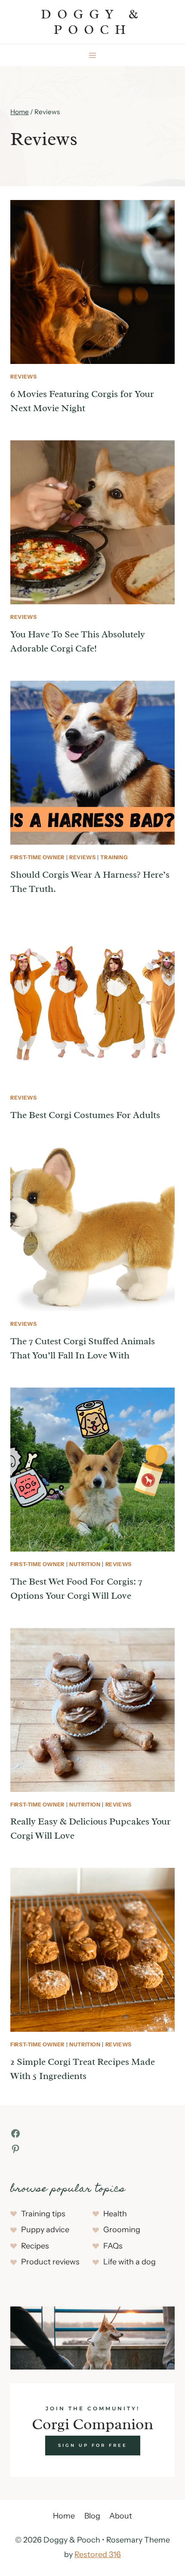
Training (114, 857)
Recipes (35, 2246)
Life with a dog (129, 2262)
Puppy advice (45, 2230)
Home (64, 2516)
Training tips (43, 2214)
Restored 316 (98, 2555)
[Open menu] (93, 55)
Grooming (122, 2230)
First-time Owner (37, 857)
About (121, 2516)
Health (115, 2214)
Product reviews (50, 2262)
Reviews (23, 377)
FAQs (113, 2246)
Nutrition (85, 1564)
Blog (92, 2516)
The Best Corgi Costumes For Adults (85, 1115)
